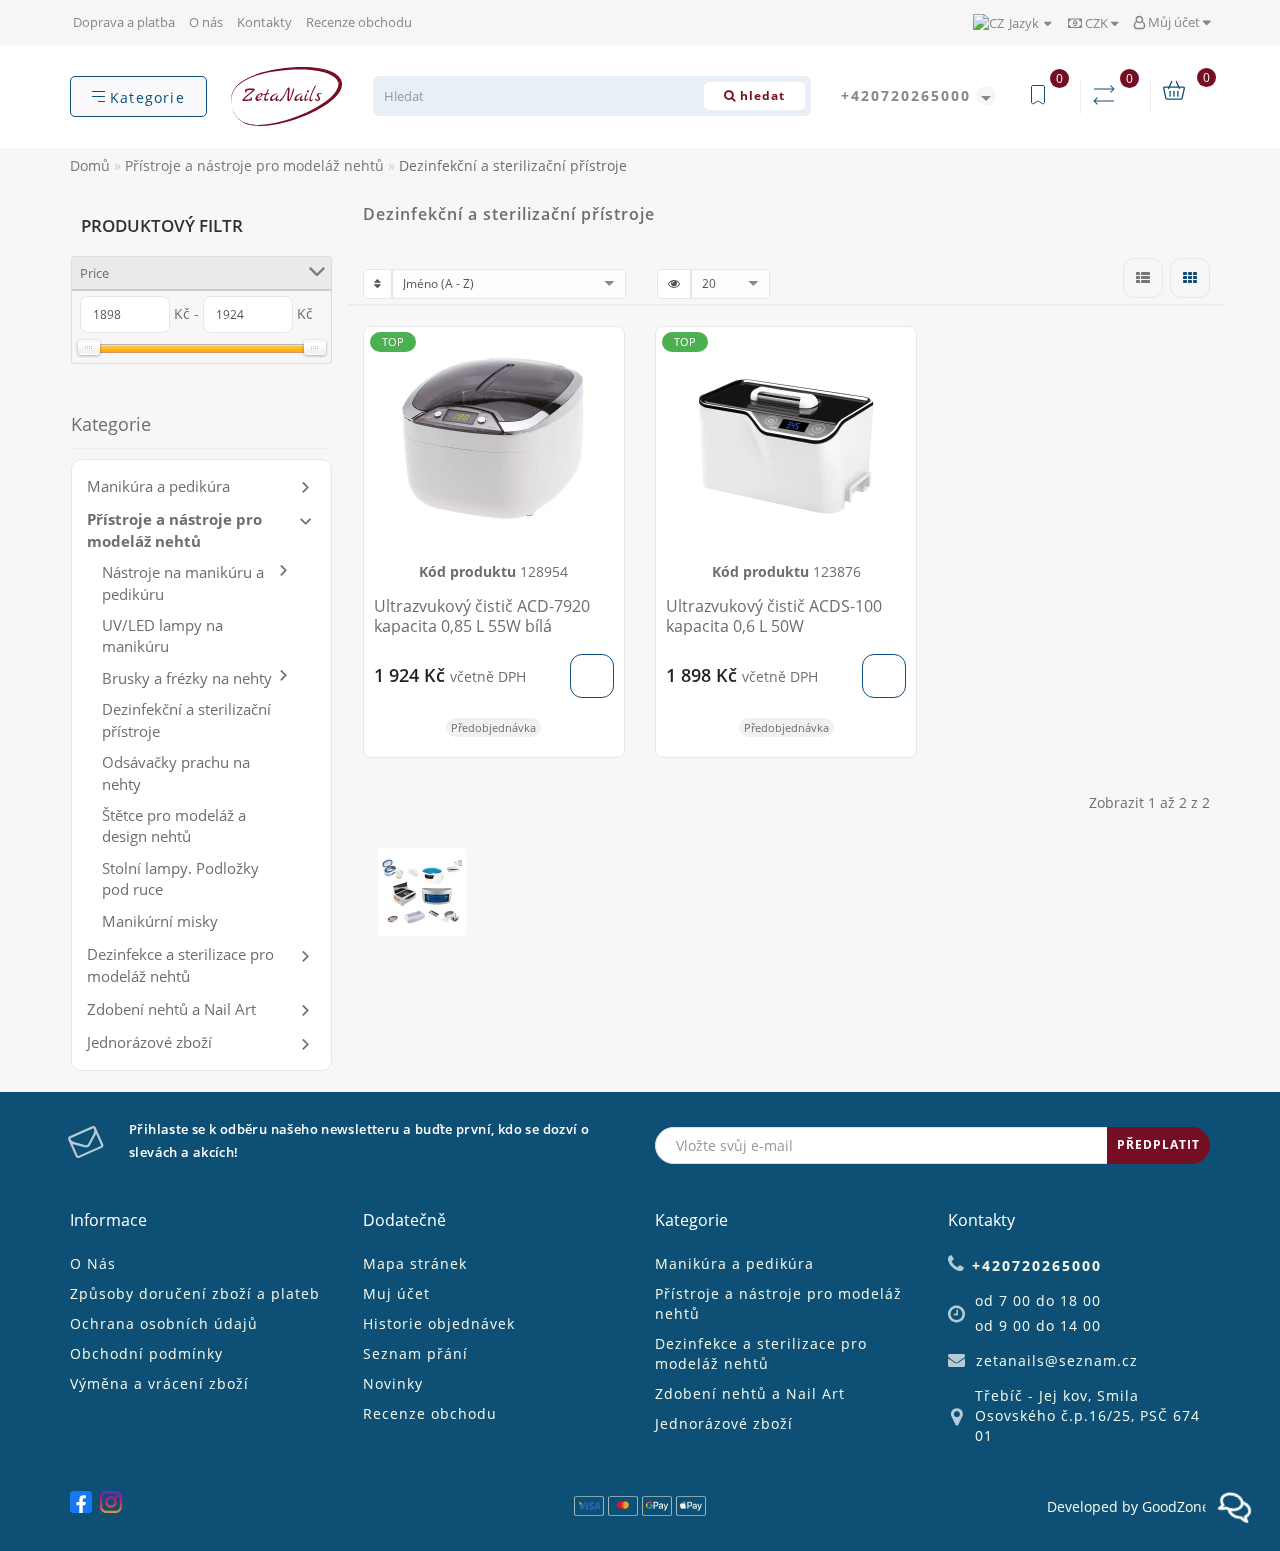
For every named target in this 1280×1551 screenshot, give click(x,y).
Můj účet (1174, 22)
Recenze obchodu (359, 22)
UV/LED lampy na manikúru (162, 635)
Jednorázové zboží (149, 1042)
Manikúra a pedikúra (158, 486)
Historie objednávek (439, 1323)
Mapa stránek (415, 1263)
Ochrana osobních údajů (164, 1323)
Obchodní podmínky (146, 1353)
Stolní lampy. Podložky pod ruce (180, 878)
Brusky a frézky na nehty (187, 678)
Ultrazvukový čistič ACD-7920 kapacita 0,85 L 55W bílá (482, 616)
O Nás (93, 1263)
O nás (206, 22)
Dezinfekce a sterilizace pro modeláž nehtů (180, 964)
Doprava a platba (124, 22)
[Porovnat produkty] (601, 386)
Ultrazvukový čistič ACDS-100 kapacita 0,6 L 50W (774, 616)
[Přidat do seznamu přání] (601, 351)
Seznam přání (415, 1353)
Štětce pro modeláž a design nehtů (174, 825)
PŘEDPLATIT (1158, 1144)
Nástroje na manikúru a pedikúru (183, 582)
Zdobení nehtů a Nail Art (171, 1009)
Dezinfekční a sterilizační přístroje (186, 719)
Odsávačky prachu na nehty (176, 772)
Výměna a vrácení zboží (159, 1383)
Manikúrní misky (160, 921)
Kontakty (264, 22)
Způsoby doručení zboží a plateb (195, 1293)
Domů (90, 165)
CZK (1096, 23)
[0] (1108, 95)
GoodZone (1176, 1506)
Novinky (393, 1383)
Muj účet (396, 1293)
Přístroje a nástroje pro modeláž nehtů (174, 529)
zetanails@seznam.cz (1057, 1360)
